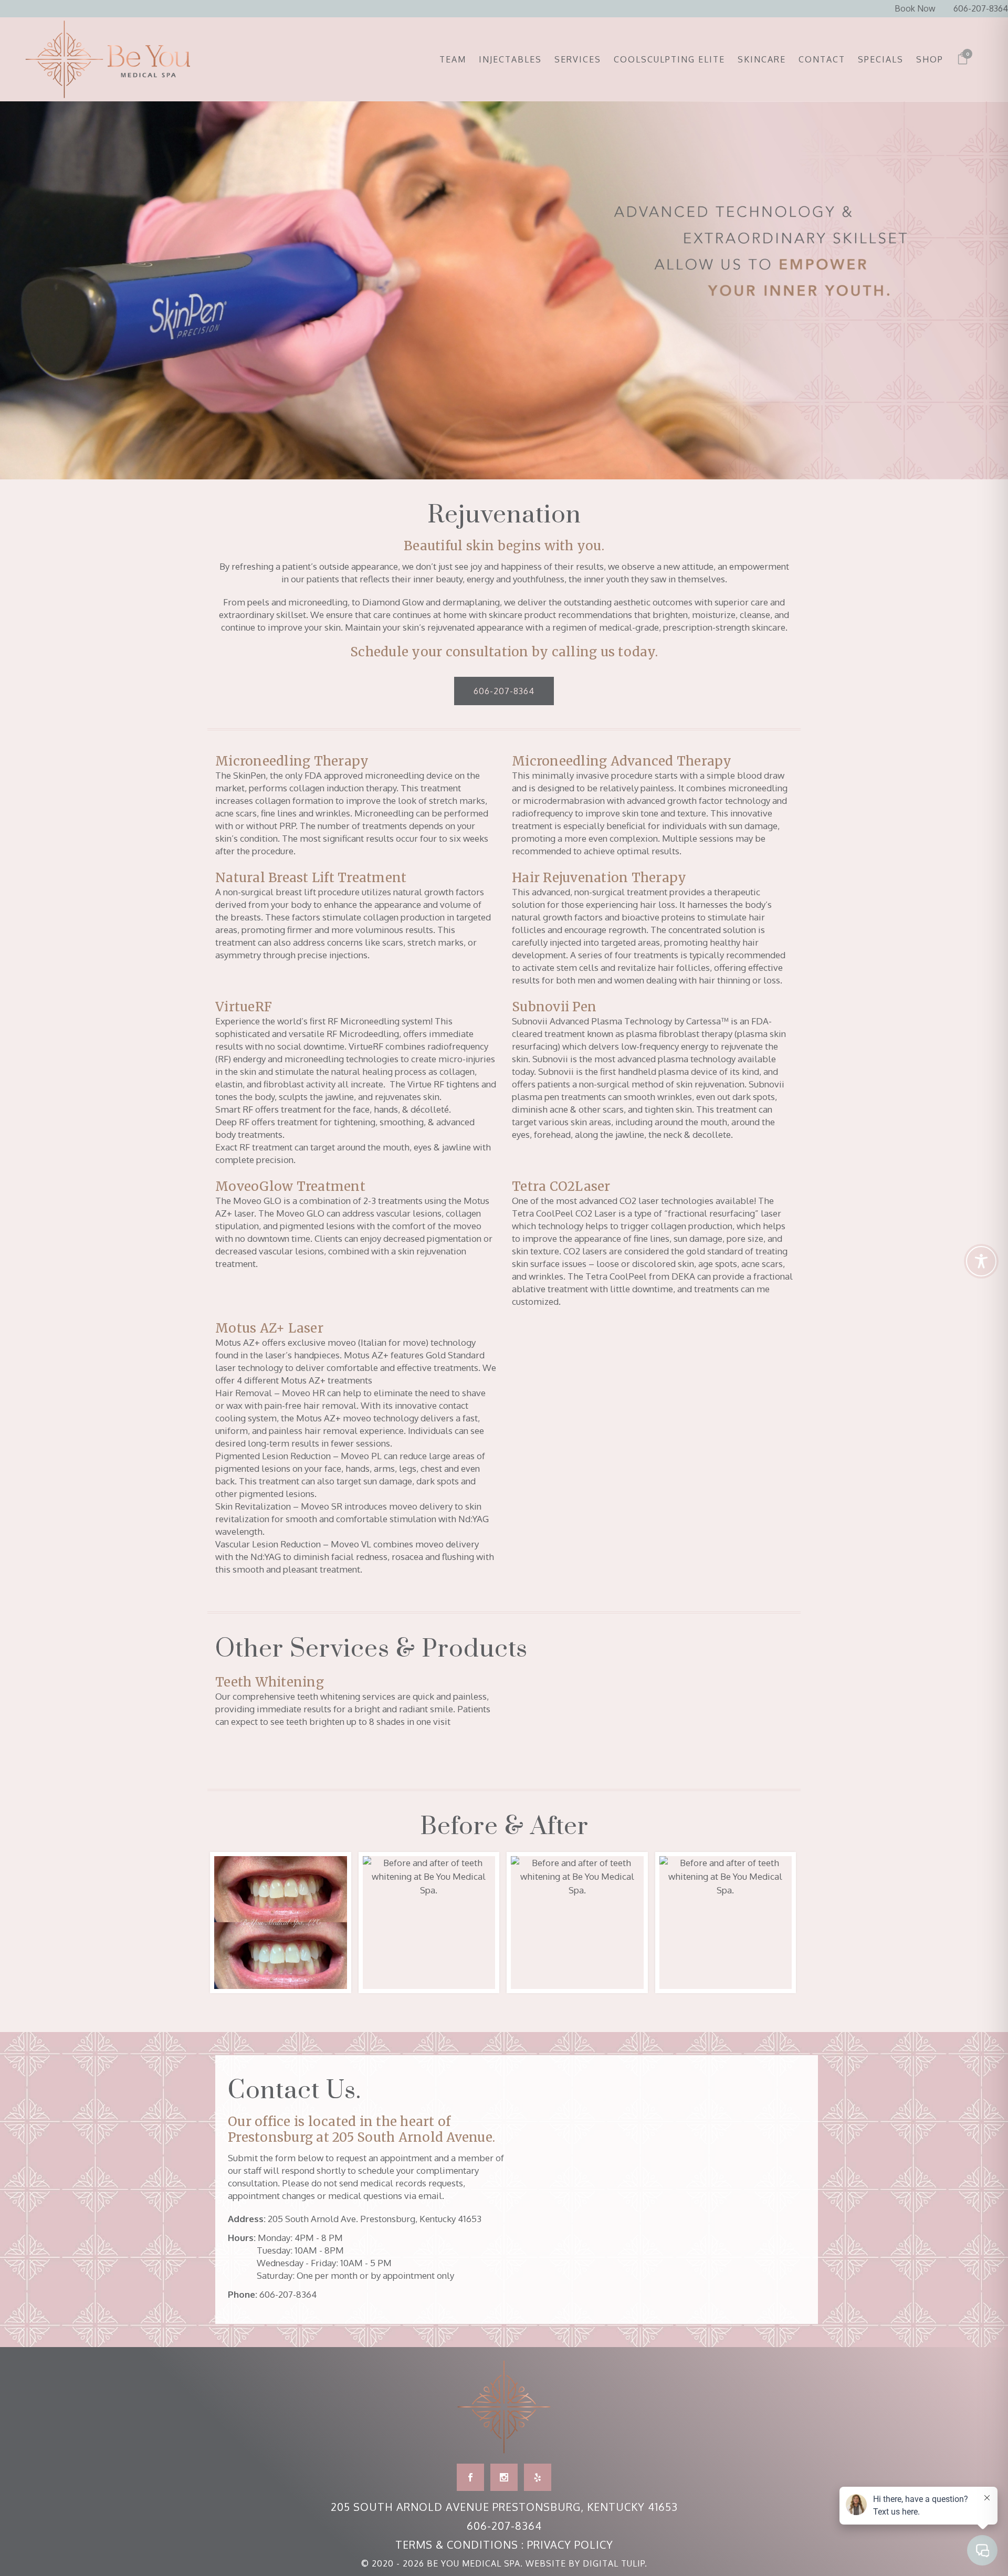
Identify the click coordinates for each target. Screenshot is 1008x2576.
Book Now (915, 8)
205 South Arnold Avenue (412, 2137)
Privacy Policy (570, 2544)
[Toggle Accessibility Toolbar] (981, 1261)
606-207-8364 (981, 8)
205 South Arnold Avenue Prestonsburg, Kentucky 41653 (504, 2507)
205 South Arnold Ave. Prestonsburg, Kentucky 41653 (375, 2219)
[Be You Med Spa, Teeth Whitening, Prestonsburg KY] (281, 1923)
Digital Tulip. (615, 2563)
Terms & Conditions (457, 2544)
